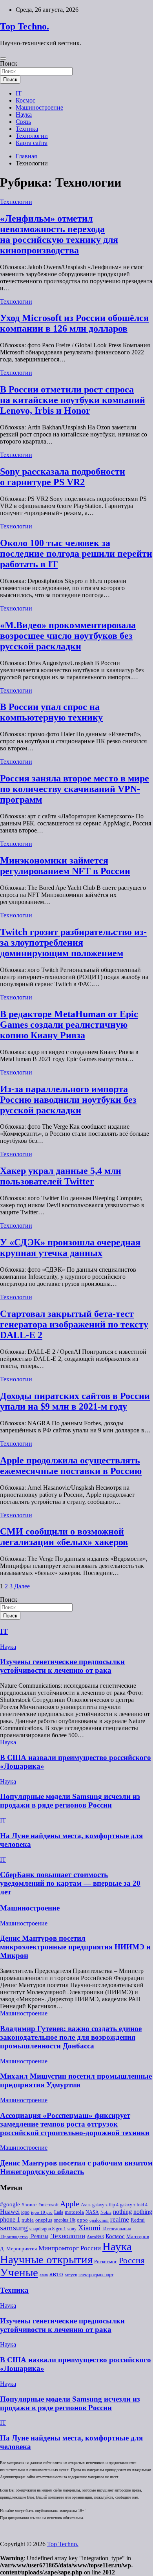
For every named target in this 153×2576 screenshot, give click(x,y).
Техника (27, 129)
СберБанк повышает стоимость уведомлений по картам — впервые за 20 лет (70, 1883)
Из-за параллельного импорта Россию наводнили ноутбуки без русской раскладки (68, 1100)
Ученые (19, 2272)
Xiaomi (89, 2228)
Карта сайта (32, 143)
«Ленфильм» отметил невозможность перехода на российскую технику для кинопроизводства (59, 234)
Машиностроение (39, 107)
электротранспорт (96, 2275)
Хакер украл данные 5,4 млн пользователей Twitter (61, 1176)
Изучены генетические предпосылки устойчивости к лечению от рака (62, 1666)
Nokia (106, 2212)
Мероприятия (22, 2249)
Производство (14, 2237)
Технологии (32, 136)
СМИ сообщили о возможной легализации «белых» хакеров (64, 1537)
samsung (14, 2228)
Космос (25, 100)
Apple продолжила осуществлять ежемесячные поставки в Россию (71, 1466)
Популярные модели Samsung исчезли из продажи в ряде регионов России (70, 1801)
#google (10, 2204)
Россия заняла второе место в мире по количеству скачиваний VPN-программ (75, 789)
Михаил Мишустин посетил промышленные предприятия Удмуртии (76, 2080)
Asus (86, 2205)
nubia (28, 2220)
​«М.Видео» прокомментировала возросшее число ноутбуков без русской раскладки (68, 636)
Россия (132, 2261)
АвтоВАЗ (95, 2237)
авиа (44, 2275)
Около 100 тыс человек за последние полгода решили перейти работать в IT (76, 554)
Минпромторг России (70, 2248)
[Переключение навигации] (3, 59)
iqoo (25, 2212)
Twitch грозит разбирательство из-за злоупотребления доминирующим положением (73, 942)
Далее (22, 1586)
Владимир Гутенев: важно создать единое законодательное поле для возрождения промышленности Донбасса (71, 2037)
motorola (74, 2212)
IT (19, 93)
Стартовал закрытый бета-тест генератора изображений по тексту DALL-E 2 (74, 1324)
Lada (59, 2212)
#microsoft (48, 2205)
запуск (71, 2275)
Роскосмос (106, 2262)
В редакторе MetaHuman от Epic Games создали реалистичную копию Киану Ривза (69, 1025)
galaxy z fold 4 (134, 2205)
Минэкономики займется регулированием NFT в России (65, 866)
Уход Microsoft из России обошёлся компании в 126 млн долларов (74, 323)
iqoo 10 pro (42, 2212)
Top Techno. (25, 26)
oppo (82, 2220)
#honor (29, 2205)
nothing (122, 2212)
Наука (24, 115)
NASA (92, 2212)
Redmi (138, 2220)
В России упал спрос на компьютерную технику (51, 712)
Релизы (39, 2236)
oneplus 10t (65, 2220)
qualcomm (99, 2220)
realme (120, 2219)
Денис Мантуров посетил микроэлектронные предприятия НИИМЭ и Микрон (75, 1947)
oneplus (44, 2220)
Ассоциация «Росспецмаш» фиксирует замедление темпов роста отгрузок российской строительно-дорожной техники (75, 2124)
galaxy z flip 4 (105, 2205)
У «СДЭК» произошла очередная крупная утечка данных (70, 1248)
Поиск (9, 63)
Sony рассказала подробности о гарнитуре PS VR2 (63, 477)
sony (72, 2229)
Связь (23, 122)
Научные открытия (46, 2259)
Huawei (10, 2212)
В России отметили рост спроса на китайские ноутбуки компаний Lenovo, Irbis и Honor (73, 400)
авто (56, 2274)
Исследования (117, 2229)
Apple (70, 2204)
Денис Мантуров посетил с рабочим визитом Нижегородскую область (76, 2167)
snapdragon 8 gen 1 (48, 2229)
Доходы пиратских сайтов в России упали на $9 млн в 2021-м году (75, 1401)
